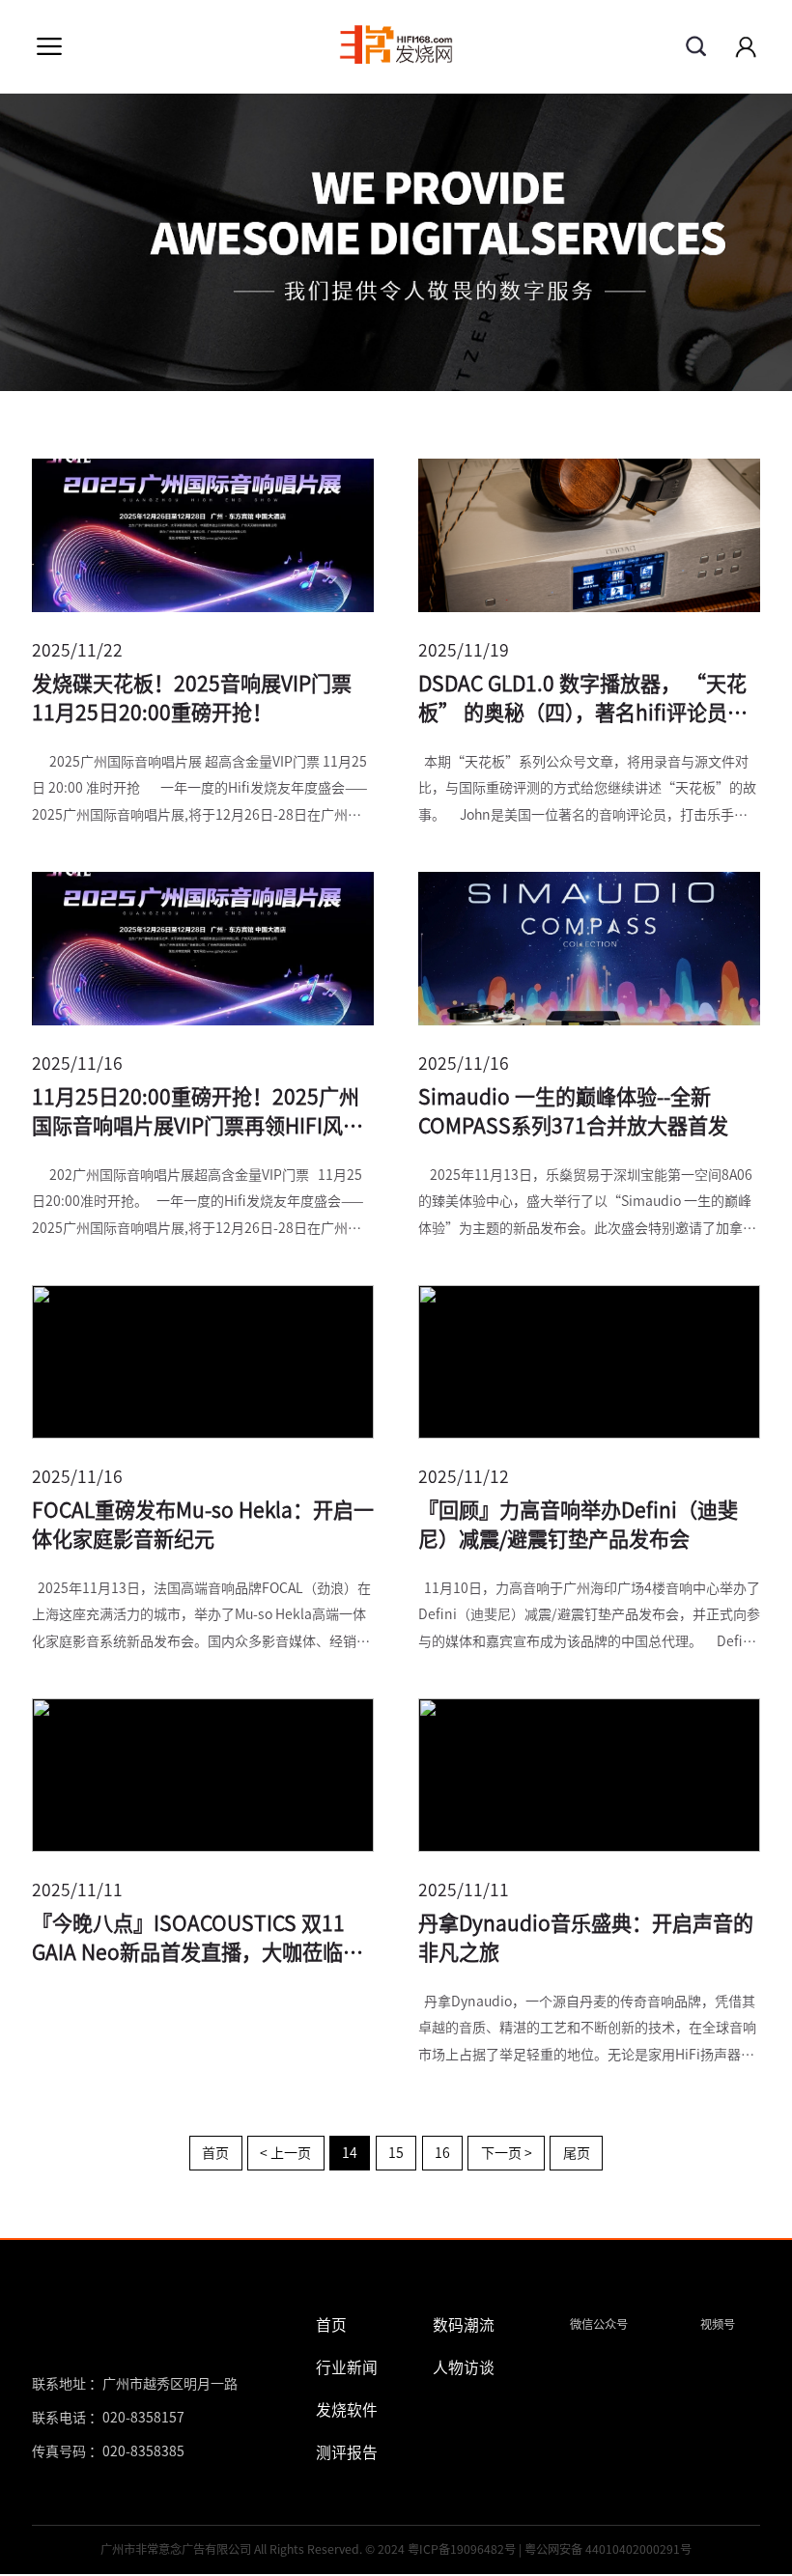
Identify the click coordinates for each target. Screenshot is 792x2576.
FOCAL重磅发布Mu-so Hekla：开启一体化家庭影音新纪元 (203, 1525)
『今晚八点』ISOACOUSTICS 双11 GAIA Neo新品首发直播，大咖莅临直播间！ (198, 1941)
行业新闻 (347, 2367)
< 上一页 (285, 2153)
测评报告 (347, 2452)
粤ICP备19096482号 (462, 2549)
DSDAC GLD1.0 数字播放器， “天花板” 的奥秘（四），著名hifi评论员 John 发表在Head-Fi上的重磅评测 (582, 701)
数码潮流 (464, 2325)
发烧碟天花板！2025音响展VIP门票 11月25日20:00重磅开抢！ (192, 699)
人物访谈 (464, 2367)
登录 (746, 46)
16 (442, 2153)
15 (396, 2153)
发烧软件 (347, 2410)
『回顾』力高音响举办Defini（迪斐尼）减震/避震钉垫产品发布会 (578, 1525)
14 (350, 2153)
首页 (215, 2153)
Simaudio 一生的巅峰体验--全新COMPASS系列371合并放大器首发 (573, 1112)
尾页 (577, 2153)
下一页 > (507, 2153)
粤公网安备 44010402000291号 (608, 2549)
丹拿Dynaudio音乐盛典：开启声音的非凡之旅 (586, 1938)
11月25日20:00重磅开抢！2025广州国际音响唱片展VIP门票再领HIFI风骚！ (196, 1114)
